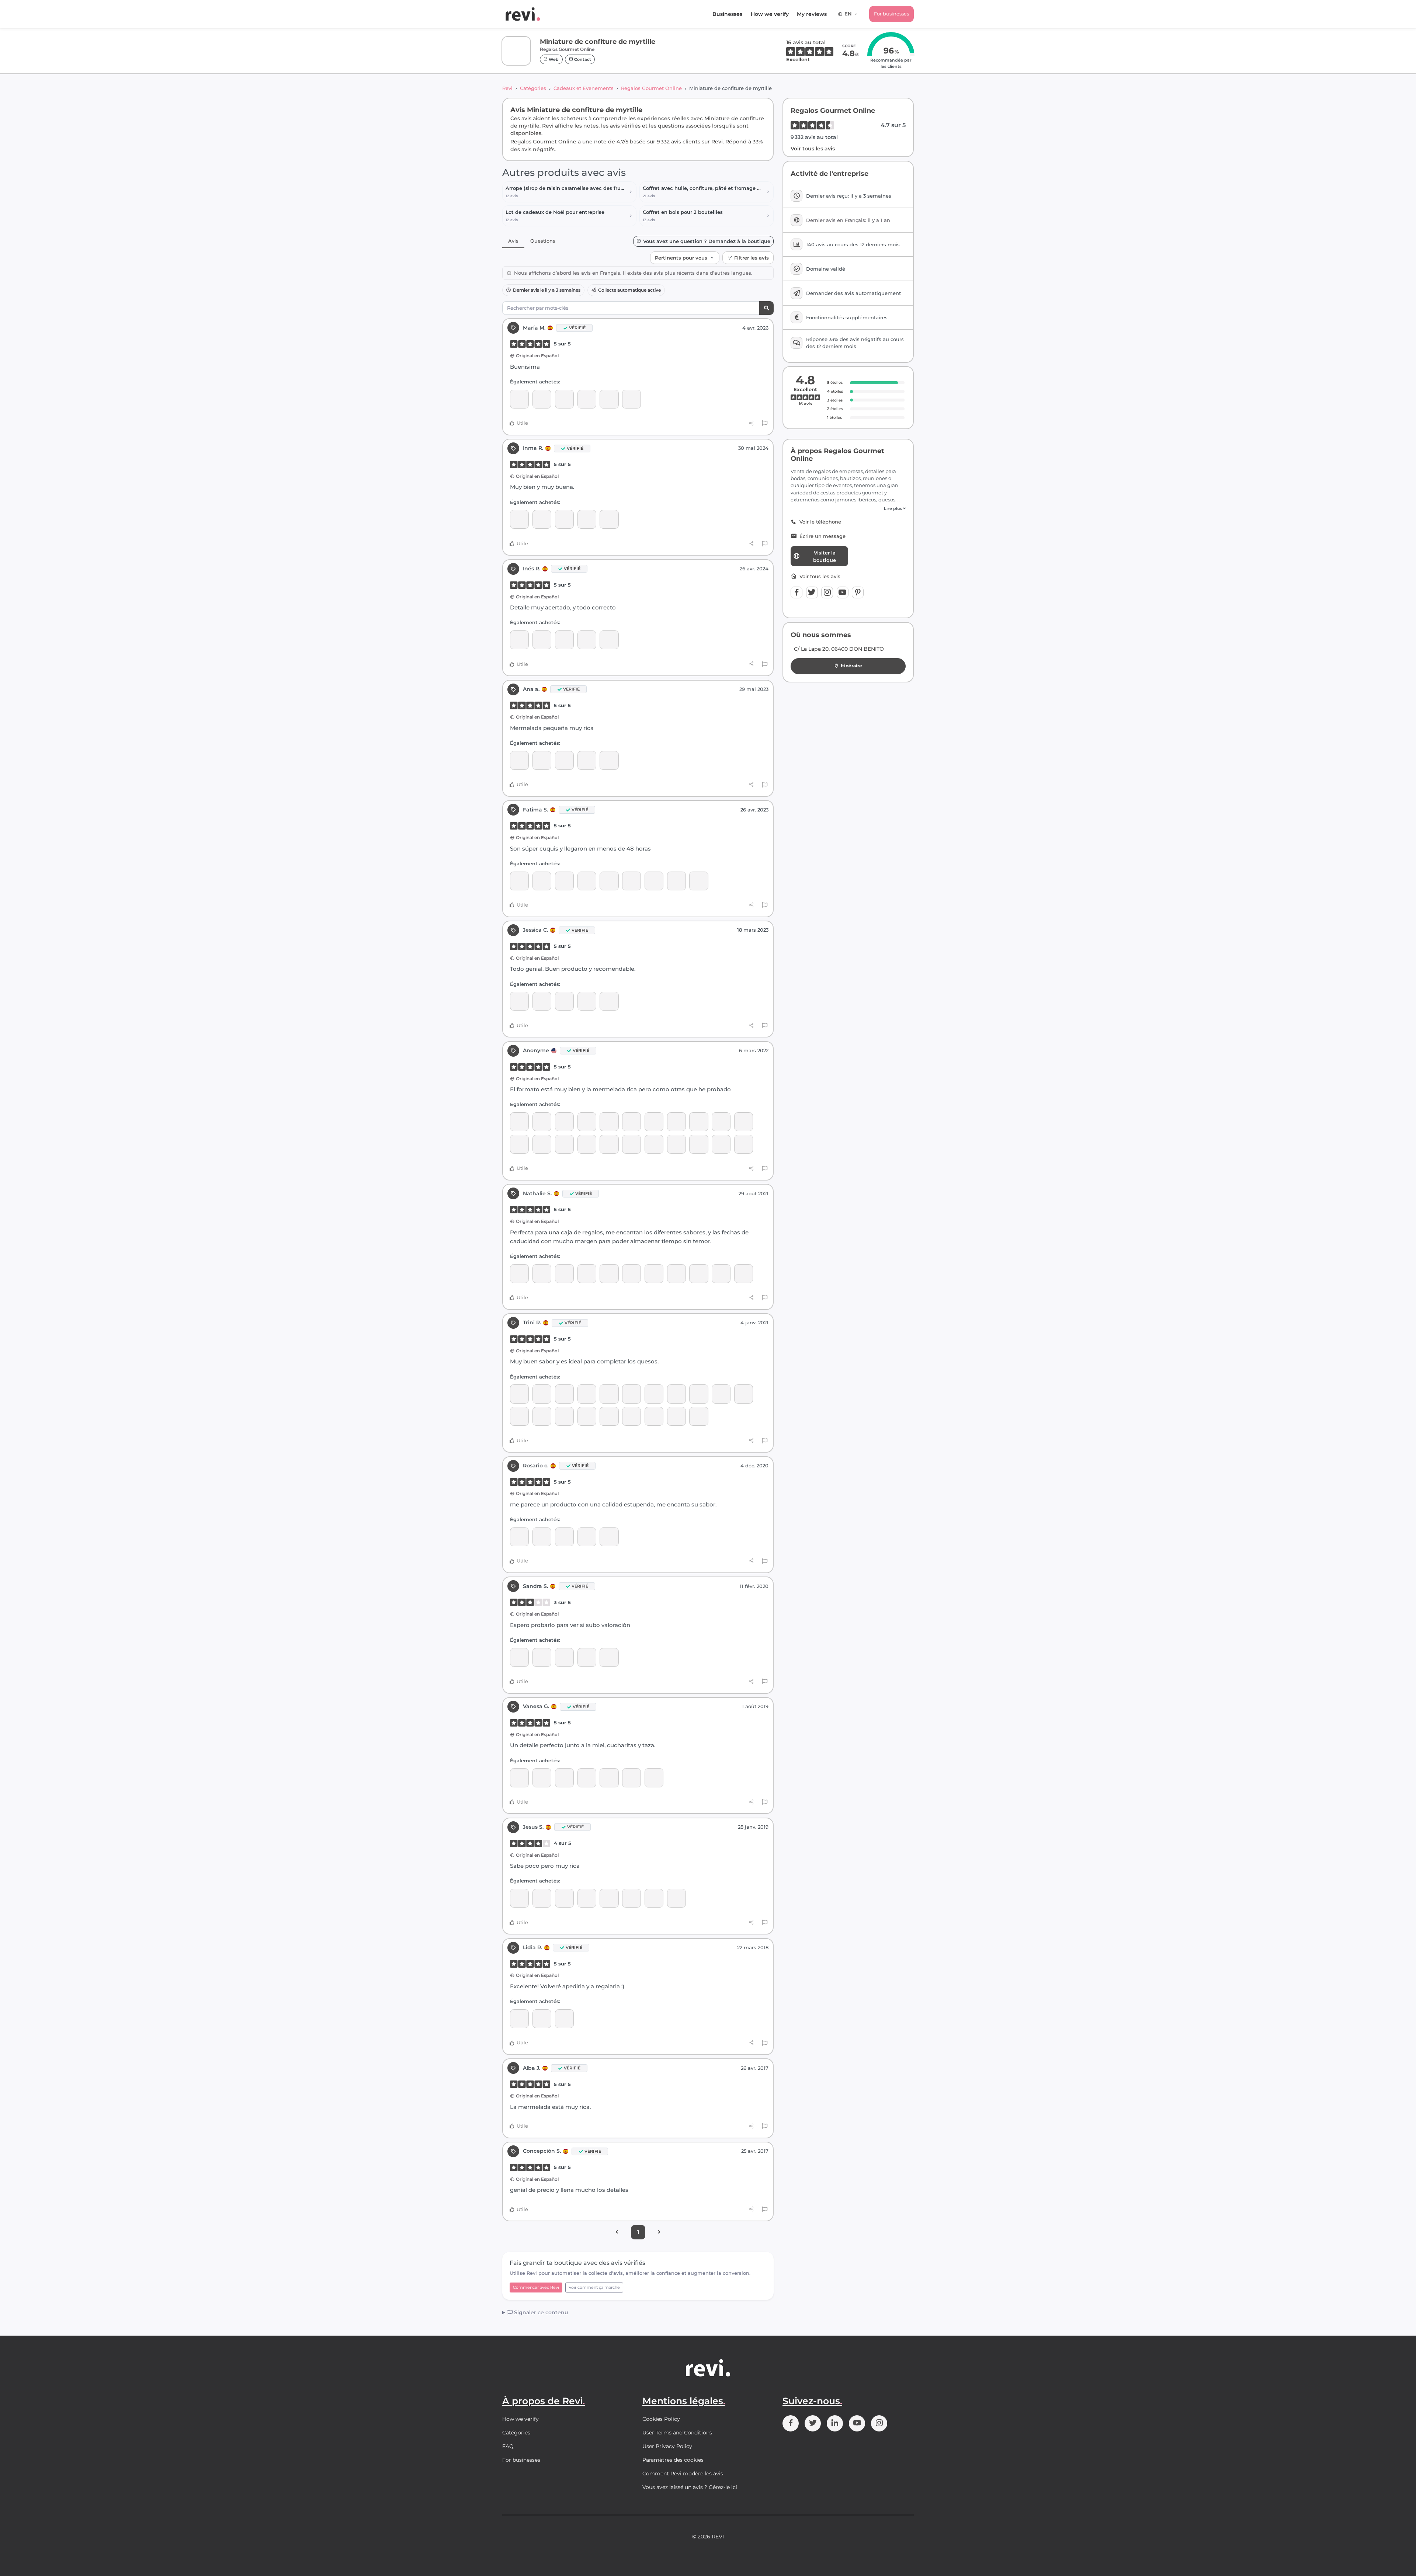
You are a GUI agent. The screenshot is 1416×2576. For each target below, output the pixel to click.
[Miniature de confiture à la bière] (699, 1122)
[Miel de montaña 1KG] (519, 1274)
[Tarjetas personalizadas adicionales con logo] (519, 640)
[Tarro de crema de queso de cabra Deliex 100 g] (587, 1122)
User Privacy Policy (667, 2446)
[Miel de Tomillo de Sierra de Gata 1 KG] (542, 1274)
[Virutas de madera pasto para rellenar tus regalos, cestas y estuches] (519, 1394)
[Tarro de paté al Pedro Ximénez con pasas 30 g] (609, 1122)
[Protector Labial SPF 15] (721, 1122)
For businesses (891, 14)
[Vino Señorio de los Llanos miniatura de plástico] (542, 1537)
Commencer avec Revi (536, 2287)
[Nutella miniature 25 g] (564, 881)
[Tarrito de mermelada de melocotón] (519, 1416)
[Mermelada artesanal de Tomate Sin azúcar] (542, 1898)
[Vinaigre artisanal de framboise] (744, 1144)
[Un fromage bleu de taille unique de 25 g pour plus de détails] (699, 1416)
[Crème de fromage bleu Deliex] (542, 1144)
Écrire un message (822, 536)
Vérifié (577, 328)
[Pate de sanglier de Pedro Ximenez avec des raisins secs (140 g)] (609, 1657)
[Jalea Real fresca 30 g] (519, 1898)
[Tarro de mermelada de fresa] (744, 1394)
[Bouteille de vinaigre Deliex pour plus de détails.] (587, 399)
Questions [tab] (543, 241)
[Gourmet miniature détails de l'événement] (564, 1144)
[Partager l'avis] (751, 423)
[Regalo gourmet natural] (519, 399)
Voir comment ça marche (594, 2287)
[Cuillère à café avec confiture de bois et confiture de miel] (654, 1778)
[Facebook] (796, 592)
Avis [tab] (513, 241)
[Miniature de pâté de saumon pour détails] (676, 1144)
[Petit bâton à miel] (542, 1778)
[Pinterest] (858, 592)
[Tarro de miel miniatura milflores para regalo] (631, 1394)
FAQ (508, 2446)
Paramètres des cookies (673, 2460)
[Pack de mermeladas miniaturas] (609, 640)
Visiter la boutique (825, 556)
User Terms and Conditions (677, 2433)
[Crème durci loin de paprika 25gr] (654, 1416)
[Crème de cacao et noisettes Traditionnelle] (609, 1394)
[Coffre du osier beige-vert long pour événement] (542, 519)
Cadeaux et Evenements (584, 88)
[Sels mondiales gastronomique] (631, 1898)
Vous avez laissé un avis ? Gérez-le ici (690, 2487)
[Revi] (523, 14)
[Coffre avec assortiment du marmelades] (519, 519)
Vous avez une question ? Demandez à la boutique (707, 241)
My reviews (812, 14)
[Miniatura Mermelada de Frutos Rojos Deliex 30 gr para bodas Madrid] (676, 1122)
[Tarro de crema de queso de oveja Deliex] (542, 1122)
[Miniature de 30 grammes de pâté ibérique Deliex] (654, 1144)
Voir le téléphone (820, 522)
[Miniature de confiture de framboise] (609, 519)
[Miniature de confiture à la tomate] (744, 1122)
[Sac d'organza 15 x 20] (587, 881)
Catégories (533, 88)
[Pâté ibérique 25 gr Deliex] (676, 1416)
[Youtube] (843, 592)
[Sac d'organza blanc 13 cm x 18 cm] (542, 399)
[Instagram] (827, 592)
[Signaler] (765, 423)
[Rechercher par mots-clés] (766, 308)
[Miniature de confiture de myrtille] (609, 399)
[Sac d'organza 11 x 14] (542, 640)
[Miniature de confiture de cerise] (631, 399)
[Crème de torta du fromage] (631, 1144)
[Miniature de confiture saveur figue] (609, 760)
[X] (812, 592)
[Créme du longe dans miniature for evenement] (519, 1122)
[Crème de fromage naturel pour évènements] (587, 1144)
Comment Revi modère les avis (683, 2474)
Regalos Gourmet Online (651, 88)
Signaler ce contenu (540, 2312)
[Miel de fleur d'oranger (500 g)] (744, 1274)
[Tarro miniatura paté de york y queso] (699, 1144)
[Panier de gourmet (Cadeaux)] (676, 1394)
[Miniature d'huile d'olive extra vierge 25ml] (564, 399)
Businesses (727, 14)
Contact (582, 59)
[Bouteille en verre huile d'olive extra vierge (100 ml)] (609, 1537)
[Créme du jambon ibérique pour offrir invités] (519, 881)
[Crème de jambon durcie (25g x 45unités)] (631, 1416)
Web (553, 59)
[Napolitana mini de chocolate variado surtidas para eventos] (587, 1537)
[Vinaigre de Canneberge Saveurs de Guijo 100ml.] (564, 1898)
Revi (507, 88)
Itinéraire (851, 666)
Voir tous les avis (813, 149)
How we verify (770, 14)
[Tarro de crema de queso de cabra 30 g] (609, 1144)
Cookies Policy (661, 2419)
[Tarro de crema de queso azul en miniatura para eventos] (542, 881)
